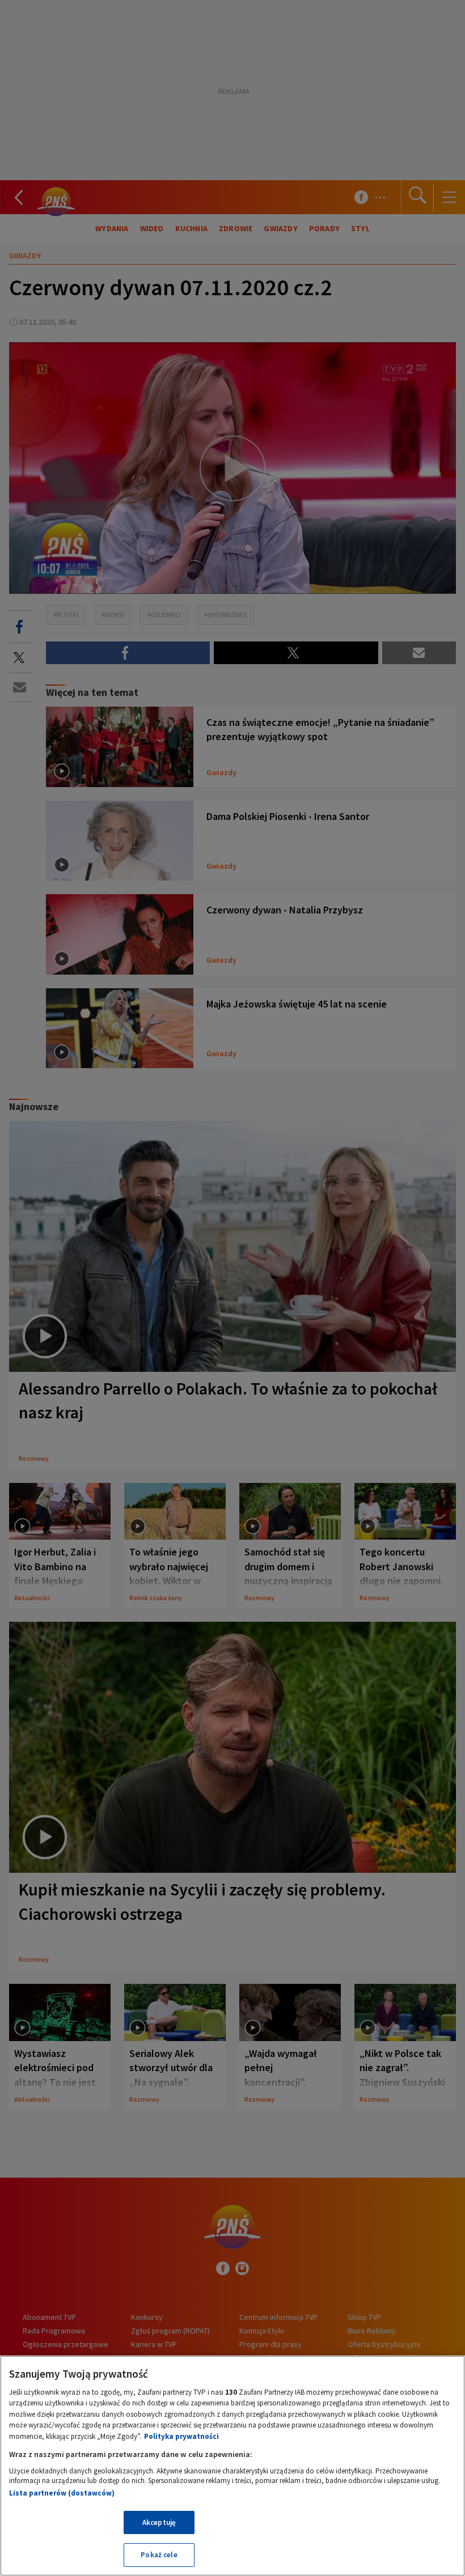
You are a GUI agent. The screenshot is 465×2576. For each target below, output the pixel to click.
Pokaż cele (159, 2555)
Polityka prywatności (181, 2436)
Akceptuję (159, 2522)
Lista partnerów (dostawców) (62, 2493)
